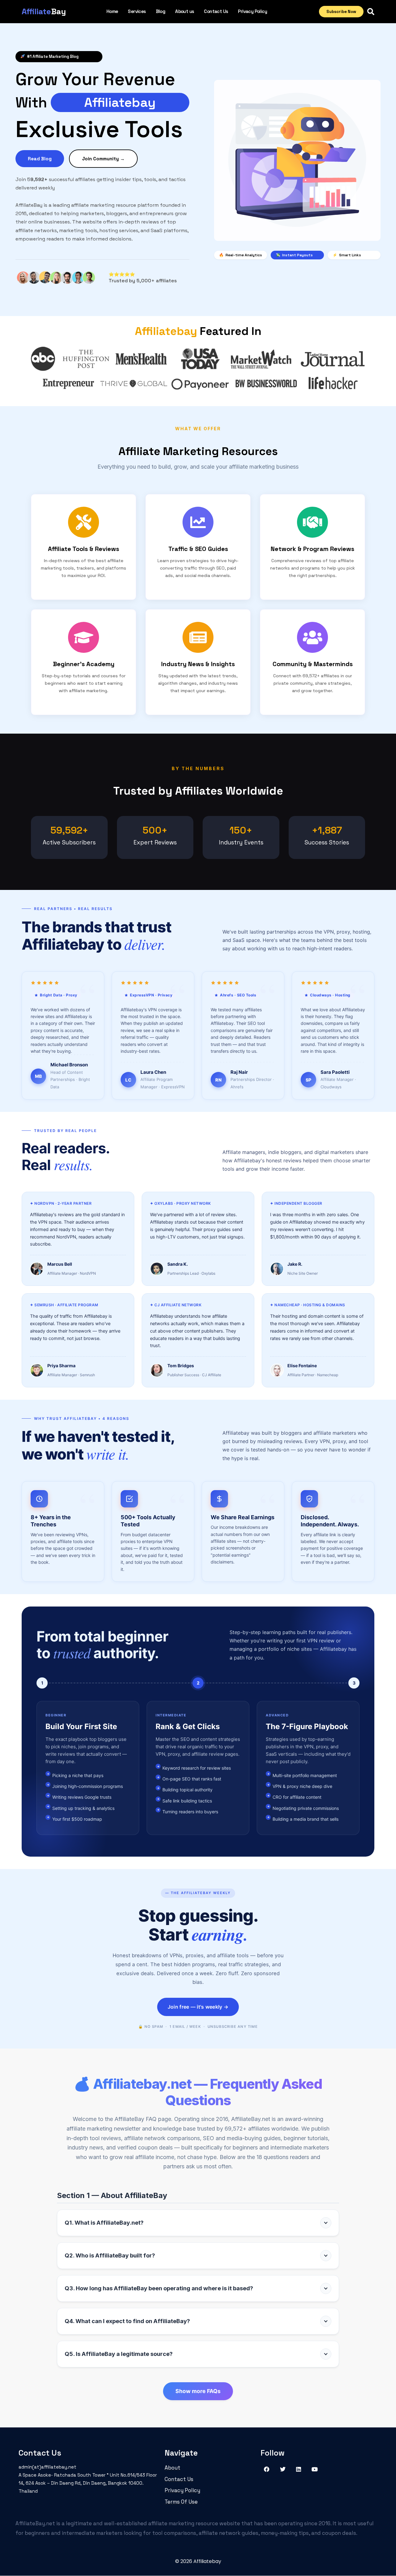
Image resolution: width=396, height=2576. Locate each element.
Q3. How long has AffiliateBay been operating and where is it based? (159, 2288)
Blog (161, 11)
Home (112, 11)
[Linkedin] (299, 2469)
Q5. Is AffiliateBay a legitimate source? (119, 2354)
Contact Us (216, 11)
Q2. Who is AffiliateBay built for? (110, 2255)
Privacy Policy (252, 11)
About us (185, 11)
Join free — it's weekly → (198, 2007)
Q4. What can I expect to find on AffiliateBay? (127, 2321)
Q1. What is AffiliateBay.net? (104, 2223)
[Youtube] (315, 2469)
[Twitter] (283, 2469)
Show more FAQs (198, 2391)
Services (137, 11)
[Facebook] (267, 2469)
